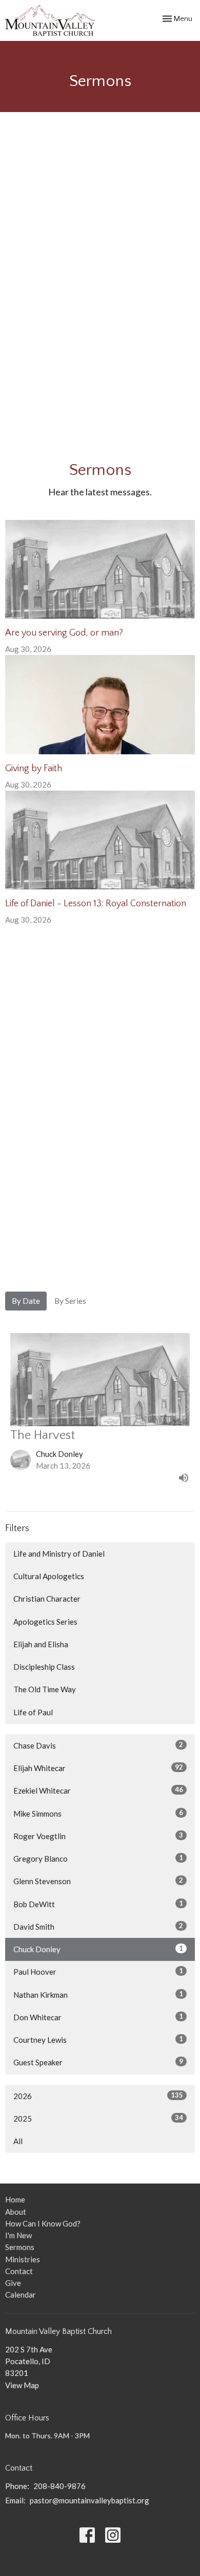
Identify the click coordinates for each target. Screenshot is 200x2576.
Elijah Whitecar (98, 1768)
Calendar (21, 2295)
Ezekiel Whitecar (98, 1790)
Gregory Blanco (98, 1858)
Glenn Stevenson (98, 1881)
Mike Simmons (98, 1813)
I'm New (18, 2235)
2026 (98, 2096)
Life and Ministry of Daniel (59, 1554)
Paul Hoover (98, 1971)
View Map (22, 2385)
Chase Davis (98, 1745)
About (16, 2212)
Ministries (23, 2259)
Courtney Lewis (98, 2039)
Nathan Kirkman (98, 1994)
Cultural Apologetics (49, 1576)
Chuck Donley (98, 1949)
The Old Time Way (45, 1689)
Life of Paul (33, 1712)
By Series (70, 1301)
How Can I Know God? (43, 2223)
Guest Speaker (98, 2062)
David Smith (98, 1926)
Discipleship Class (44, 1667)
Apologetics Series (45, 1622)
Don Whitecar (98, 2017)
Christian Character (47, 1599)
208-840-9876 (59, 2486)
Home (15, 2199)
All (18, 2141)
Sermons (20, 2247)
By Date (26, 1301)
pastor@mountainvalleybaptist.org (89, 2500)
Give (13, 2283)
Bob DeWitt (98, 1904)
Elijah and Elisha (41, 1644)
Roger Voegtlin (98, 1836)
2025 (98, 2118)
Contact (19, 2271)
